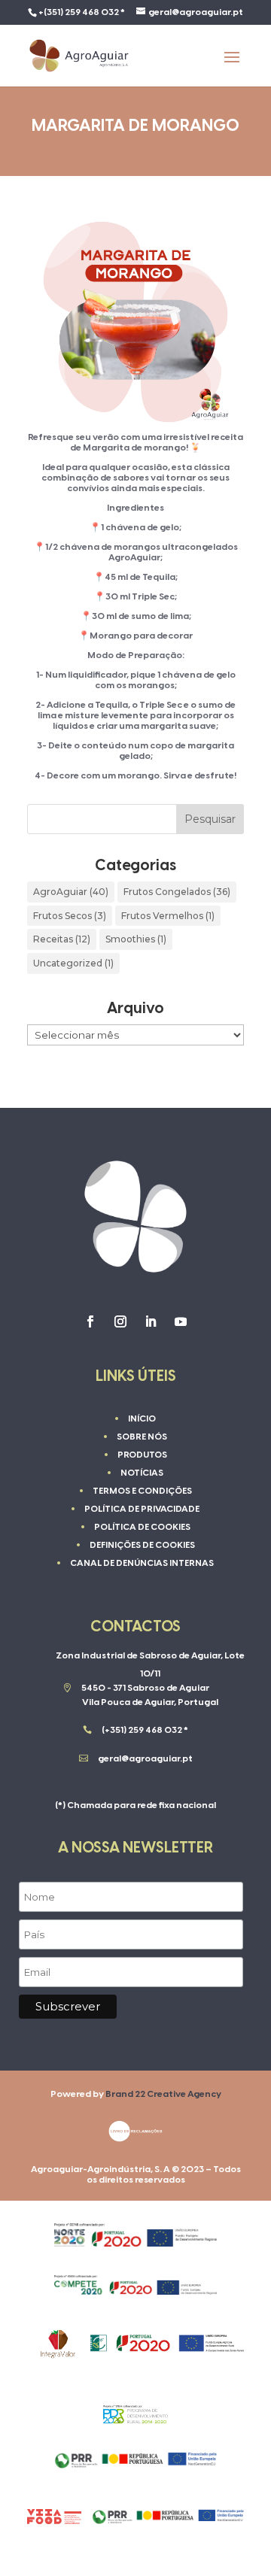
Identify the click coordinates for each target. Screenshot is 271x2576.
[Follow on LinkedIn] (151, 1321)
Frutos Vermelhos (168, 916)
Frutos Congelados (177, 892)
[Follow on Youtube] (181, 1321)
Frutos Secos (70, 916)
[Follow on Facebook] (90, 1321)
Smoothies (136, 939)
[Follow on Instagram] (120, 1321)
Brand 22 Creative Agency (163, 2094)
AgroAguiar (71, 892)
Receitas (62, 939)
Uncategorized (73, 963)
